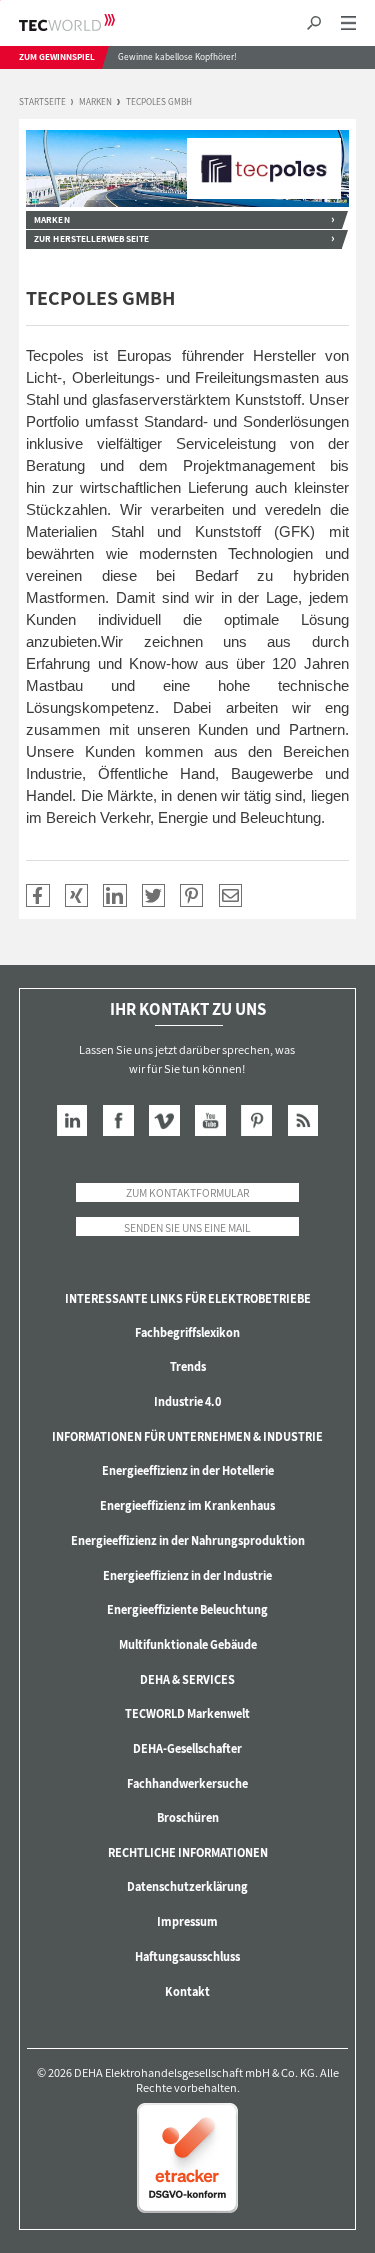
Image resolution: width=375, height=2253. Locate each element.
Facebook (118, 1120)
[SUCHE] (313, 23)
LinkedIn (72, 1120)
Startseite (42, 102)
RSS (303, 1120)
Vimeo (164, 1120)
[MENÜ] (348, 23)
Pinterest (256, 1120)
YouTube (210, 1120)
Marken (95, 102)
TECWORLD (84, 22)
